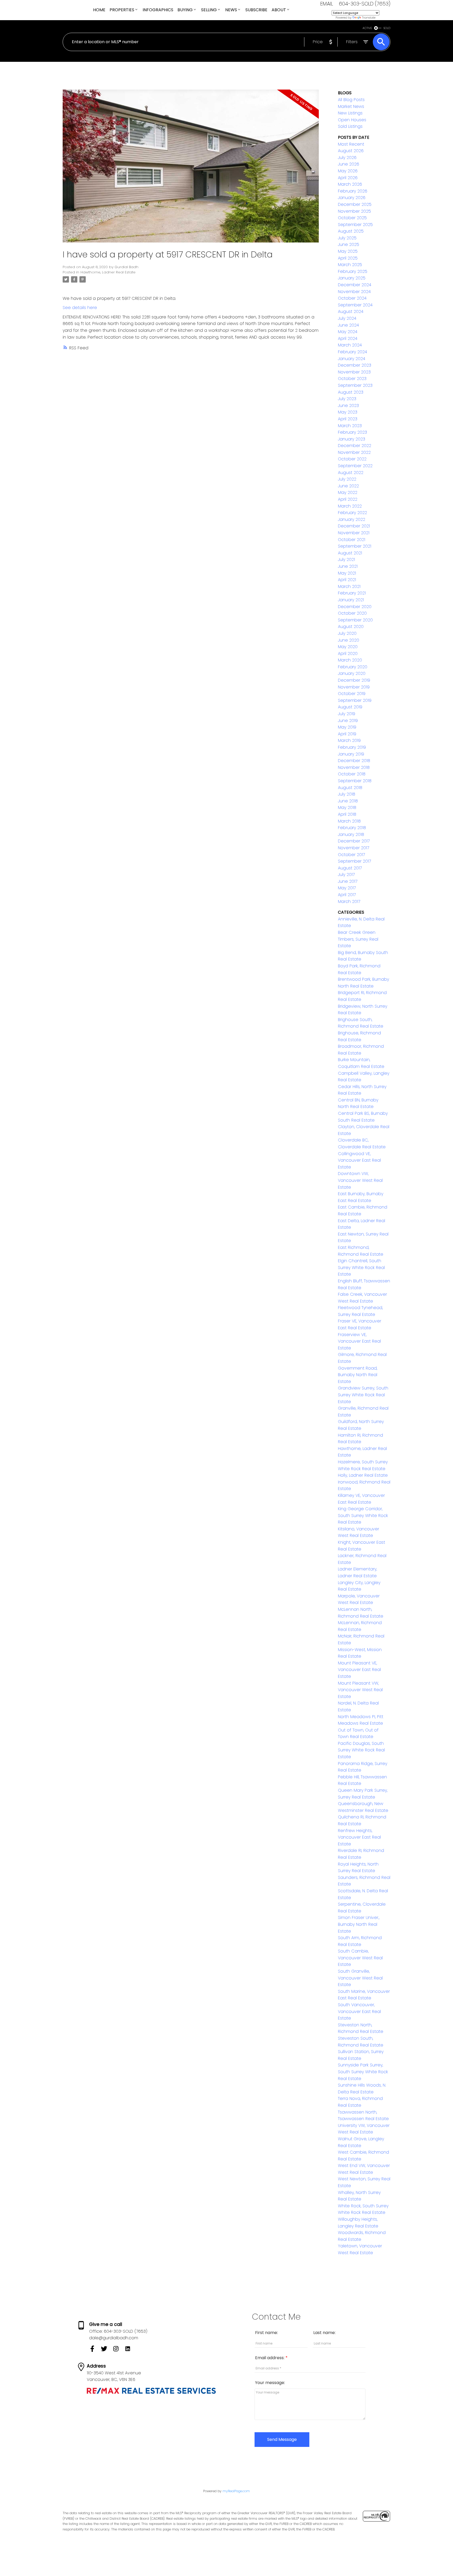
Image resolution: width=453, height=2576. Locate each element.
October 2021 (352, 540)
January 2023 (352, 439)
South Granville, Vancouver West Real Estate (360, 1978)
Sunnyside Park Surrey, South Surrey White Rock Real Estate (363, 2072)
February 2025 (353, 271)
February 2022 (352, 513)
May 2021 (347, 573)
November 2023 (354, 372)
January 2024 (352, 359)
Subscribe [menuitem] (256, 10)
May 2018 (347, 807)
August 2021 (350, 553)
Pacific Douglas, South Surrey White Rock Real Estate (361, 1750)
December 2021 (354, 526)
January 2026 (352, 198)
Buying (185, 10)
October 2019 (352, 694)
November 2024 (354, 292)
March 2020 (350, 660)
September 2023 (355, 385)
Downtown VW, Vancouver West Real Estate (360, 1180)
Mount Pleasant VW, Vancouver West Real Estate (360, 1690)
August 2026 (351, 151)
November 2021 (354, 533)
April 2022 (348, 499)
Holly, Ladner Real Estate (363, 1475)
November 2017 (354, 848)
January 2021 (351, 600)
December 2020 (355, 607)
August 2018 (350, 788)
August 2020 (351, 627)
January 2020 (352, 673)
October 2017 (351, 855)
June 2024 (348, 325)
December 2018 (354, 761)
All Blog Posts (351, 100)
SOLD (387, 28)
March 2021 (349, 586)
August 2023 (351, 392)
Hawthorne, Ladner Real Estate (108, 272)
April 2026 (348, 178)
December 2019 (354, 680)
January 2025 (352, 278)
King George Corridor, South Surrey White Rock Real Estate (363, 1515)
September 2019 (355, 700)
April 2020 (348, 653)
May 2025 (348, 251)
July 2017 (346, 875)
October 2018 (352, 774)
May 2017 (347, 888)
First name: (266, 2333)
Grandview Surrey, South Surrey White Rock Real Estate (363, 1395)
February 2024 (352, 352)
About (279, 10)
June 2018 (348, 801)
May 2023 (348, 412)
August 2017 (350, 868)
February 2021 (352, 593)
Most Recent (351, 144)
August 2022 (351, 473)
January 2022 (352, 519)
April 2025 (348, 258)
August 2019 (350, 707)
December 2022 (355, 446)
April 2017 (347, 895)
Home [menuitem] (99, 10)
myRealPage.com (236, 2491)
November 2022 (354, 452)
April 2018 (347, 814)
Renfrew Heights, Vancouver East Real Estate (359, 1837)
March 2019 (349, 740)
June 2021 (348, 566)
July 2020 (347, 633)
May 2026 (348, 171)
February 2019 (352, 747)
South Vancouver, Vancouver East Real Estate (359, 2011)
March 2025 (350, 265)
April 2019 (347, 734)
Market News (351, 106)
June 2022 (348, 486)
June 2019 (348, 721)
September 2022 (355, 466)
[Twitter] (107, 2350)
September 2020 (355, 620)
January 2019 (351, 754)
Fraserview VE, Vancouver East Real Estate (359, 1341)
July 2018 (347, 794)
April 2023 (348, 419)
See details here (80, 308)
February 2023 (352, 432)
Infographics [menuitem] (158, 10)
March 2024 (350, 345)
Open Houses (352, 120)
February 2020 (353, 667)
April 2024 (348, 338)
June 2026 (349, 164)
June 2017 (348, 881)
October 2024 (352, 298)
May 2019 (347, 727)
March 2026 (350, 184)
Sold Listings (350, 126)
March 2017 (349, 901)
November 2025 (354, 211)
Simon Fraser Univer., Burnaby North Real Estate (359, 1924)
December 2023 (355, 365)
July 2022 (347, 479)
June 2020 (349, 640)
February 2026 (353, 191)
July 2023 (347, 399)
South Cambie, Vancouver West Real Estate (360, 1958)
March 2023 (350, 426)
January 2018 (351, 834)
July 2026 (347, 158)
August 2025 (351, 231)
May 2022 (348, 492)
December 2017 (354, 841)
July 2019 (347, 714)
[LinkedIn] (130, 2350)
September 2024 (355, 305)
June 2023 (348, 406)
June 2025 (349, 244)
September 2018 (355, 781)
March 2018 (349, 821)
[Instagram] (119, 2350)
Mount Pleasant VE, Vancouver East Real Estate (359, 1670)
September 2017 (354, 861)
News (231, 10)
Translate (369, 18)
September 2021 (355, 546)
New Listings (350, 113)
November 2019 (354, 687)
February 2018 (352, 828)
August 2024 (351, 311)
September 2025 (355, 225)
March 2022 (350, 506)
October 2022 (352, 459)
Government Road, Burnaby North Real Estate (358, 1375)
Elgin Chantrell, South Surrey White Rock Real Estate (361, 1267)
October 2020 (352, 613)
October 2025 (352, 218)
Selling (209, 10)
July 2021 (346, 559)
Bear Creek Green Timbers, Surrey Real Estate (358, 939)
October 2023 (352, 379)
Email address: (270, 2358)
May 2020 (348, 647)
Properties (122, 10)
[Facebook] (95, 2350)
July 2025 (347, 238)
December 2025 (355, 204)
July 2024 (347, 318)
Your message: (270, 2383)
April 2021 (347, 580)
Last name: (324, 2333)
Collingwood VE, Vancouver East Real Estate (359, 1160)
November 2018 (354, 767)
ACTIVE (367, 28)
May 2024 (348, 332)
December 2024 (355, 285)
